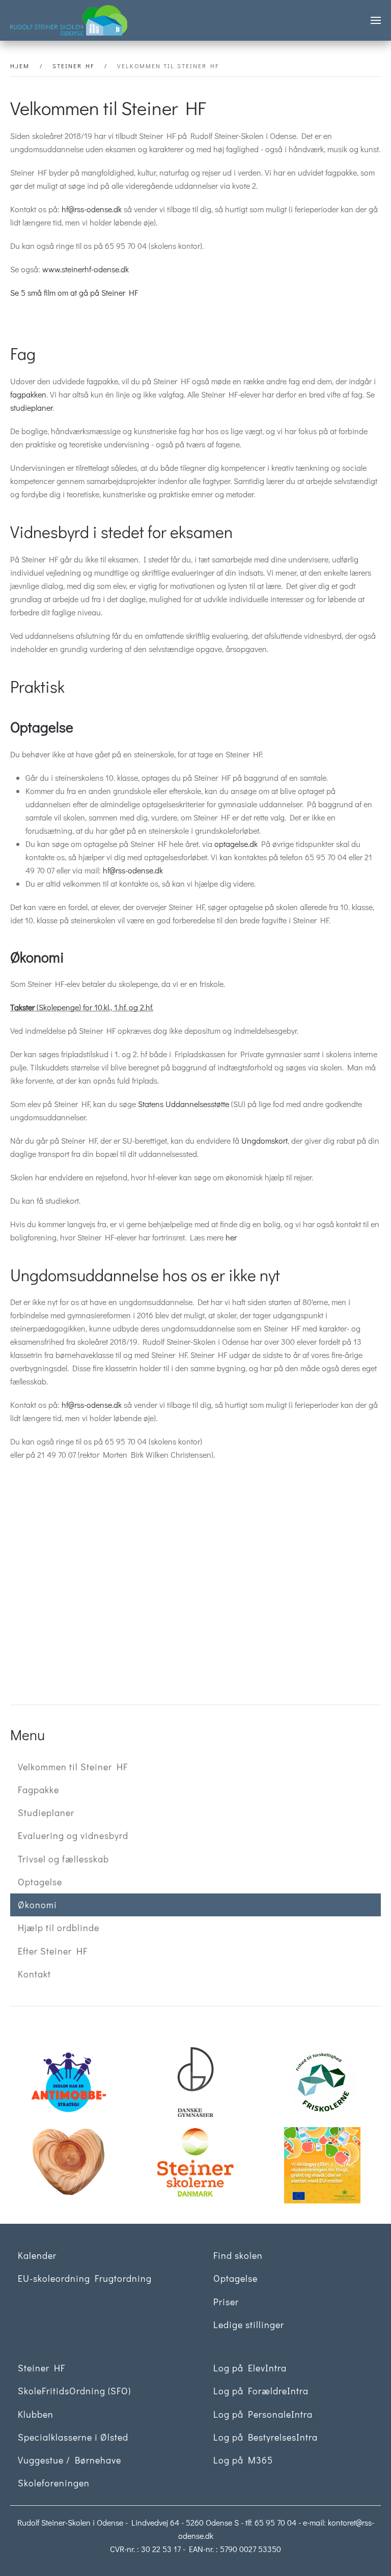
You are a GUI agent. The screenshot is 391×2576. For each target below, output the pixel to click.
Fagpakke (38, 1790)
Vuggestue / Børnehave (69, 2460)
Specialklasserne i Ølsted (73, 2437)
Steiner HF (41, 2368)
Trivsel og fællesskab (63, 1859)
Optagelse (40, 1882)
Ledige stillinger (249, 2325)
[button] (376, 20)
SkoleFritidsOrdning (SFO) (74, 2391)
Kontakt (34, 1974)
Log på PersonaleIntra (263, 2414)
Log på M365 (243, 2460)
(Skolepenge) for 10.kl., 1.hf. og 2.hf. (82, 1007)
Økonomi (37, 1905)
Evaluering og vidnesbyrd (73, 1835)
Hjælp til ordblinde (59, 1928)
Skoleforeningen (54, 2483)
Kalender (37, 2255)
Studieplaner (46, 1813)
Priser (226, 2302)
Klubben (36, 2414)
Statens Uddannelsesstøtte (184, 1104)
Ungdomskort (264, 1140)
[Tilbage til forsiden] (69, 20)
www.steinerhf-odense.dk (86, 269)
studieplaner (31, 407)
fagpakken (28, 394)
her (231, 1237)
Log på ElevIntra (250, 2368)
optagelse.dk (236, 844)
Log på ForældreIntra (261, 2391)
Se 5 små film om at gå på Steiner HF (74, 292)
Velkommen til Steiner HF (73, 1767)
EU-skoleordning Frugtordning (85, 2278)
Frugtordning (330, 2165)
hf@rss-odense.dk (92, 209)
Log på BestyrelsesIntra (266, 2437)
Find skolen (238, 2255)
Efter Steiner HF (53, 1951)
